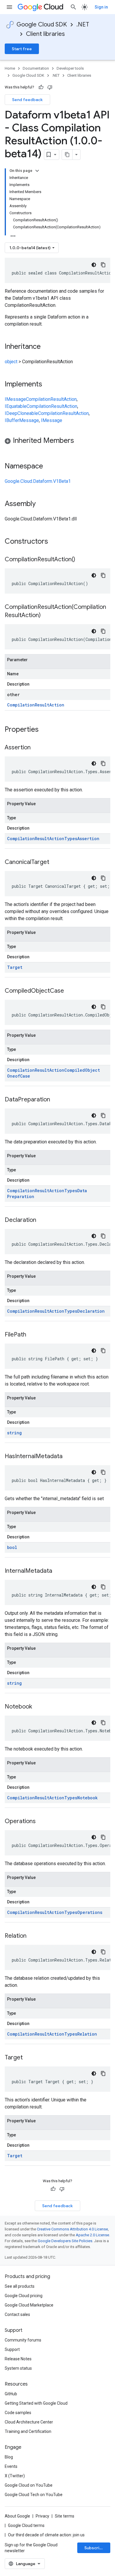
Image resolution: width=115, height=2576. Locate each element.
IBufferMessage (22, 420)
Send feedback (27, 100)
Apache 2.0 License (92, 2235)
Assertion (88, 839)
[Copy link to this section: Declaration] (42, 1220)
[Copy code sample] (103, 265)
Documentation (36, 68)
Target (15, 967)
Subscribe (95, 2548)
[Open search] (73, 7)
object (11, 362)
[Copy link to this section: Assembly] (42, 504)
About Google (17, 2516)
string (14, 1433)
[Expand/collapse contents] (37, 171)
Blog (9, 2457)
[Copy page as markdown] (67, 155)
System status (18, 2368)
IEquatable (16, 406)
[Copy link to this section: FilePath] (32, 1335)
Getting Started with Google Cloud (36, 2403)
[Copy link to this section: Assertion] (37, 748)
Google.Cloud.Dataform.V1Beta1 (38, 481)
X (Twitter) (15, 2476)
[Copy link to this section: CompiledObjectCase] (70, 991)
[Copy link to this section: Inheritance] (47, 347)
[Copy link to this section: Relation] (32, 1936)
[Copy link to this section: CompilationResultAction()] (81, 560)
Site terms (65, 2516)
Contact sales (17, 2314)
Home (10, 68)
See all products (20, 2286)
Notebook (87, 1798)
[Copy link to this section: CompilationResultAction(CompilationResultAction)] (47, 616)
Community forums (23, 2340)
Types (71, 839)
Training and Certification (28, 2431)
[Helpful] (41, 87)
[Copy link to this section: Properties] (46, 730)
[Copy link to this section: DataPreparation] (56, 1100)
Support (12, 2349)
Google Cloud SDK (42, 25)
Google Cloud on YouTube (29, 2485)
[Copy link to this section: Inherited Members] (80, 441)
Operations (90, 1912)
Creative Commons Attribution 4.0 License (72, 2229)
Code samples (18, 2413)
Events (11, 2466)
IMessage (15, 399)
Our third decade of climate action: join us (46, 2535)
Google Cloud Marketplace (29, 2305)
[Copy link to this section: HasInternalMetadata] (68, 1457)
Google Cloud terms (26, 2525)
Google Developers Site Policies (65, 2241)
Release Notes (18, 2359)
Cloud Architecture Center (29, 2422)
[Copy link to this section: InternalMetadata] (58, 1571)
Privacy (42, 2516)
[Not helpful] (50, 87)
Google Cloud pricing (24, 2296)
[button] (57, 442)
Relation (87, 2034)
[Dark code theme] (94, 265)
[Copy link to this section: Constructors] (56, 542)
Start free (22, 49)
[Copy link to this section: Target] (29, 2058)
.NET (83, 25)
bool (12, 1547)
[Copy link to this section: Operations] (42, 1822)
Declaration (91, 1311)
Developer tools (70, 68)
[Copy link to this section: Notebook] (38, 1707)
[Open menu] (9, 7)
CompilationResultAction (51, 399)
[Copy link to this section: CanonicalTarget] (55, 862)
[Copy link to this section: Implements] (48, 385)
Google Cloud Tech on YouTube (34, 2495)
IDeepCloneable (21, 413)
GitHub (11, 2394)
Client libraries (45, 34)
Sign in (101, 7)
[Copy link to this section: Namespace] (49, 467)
